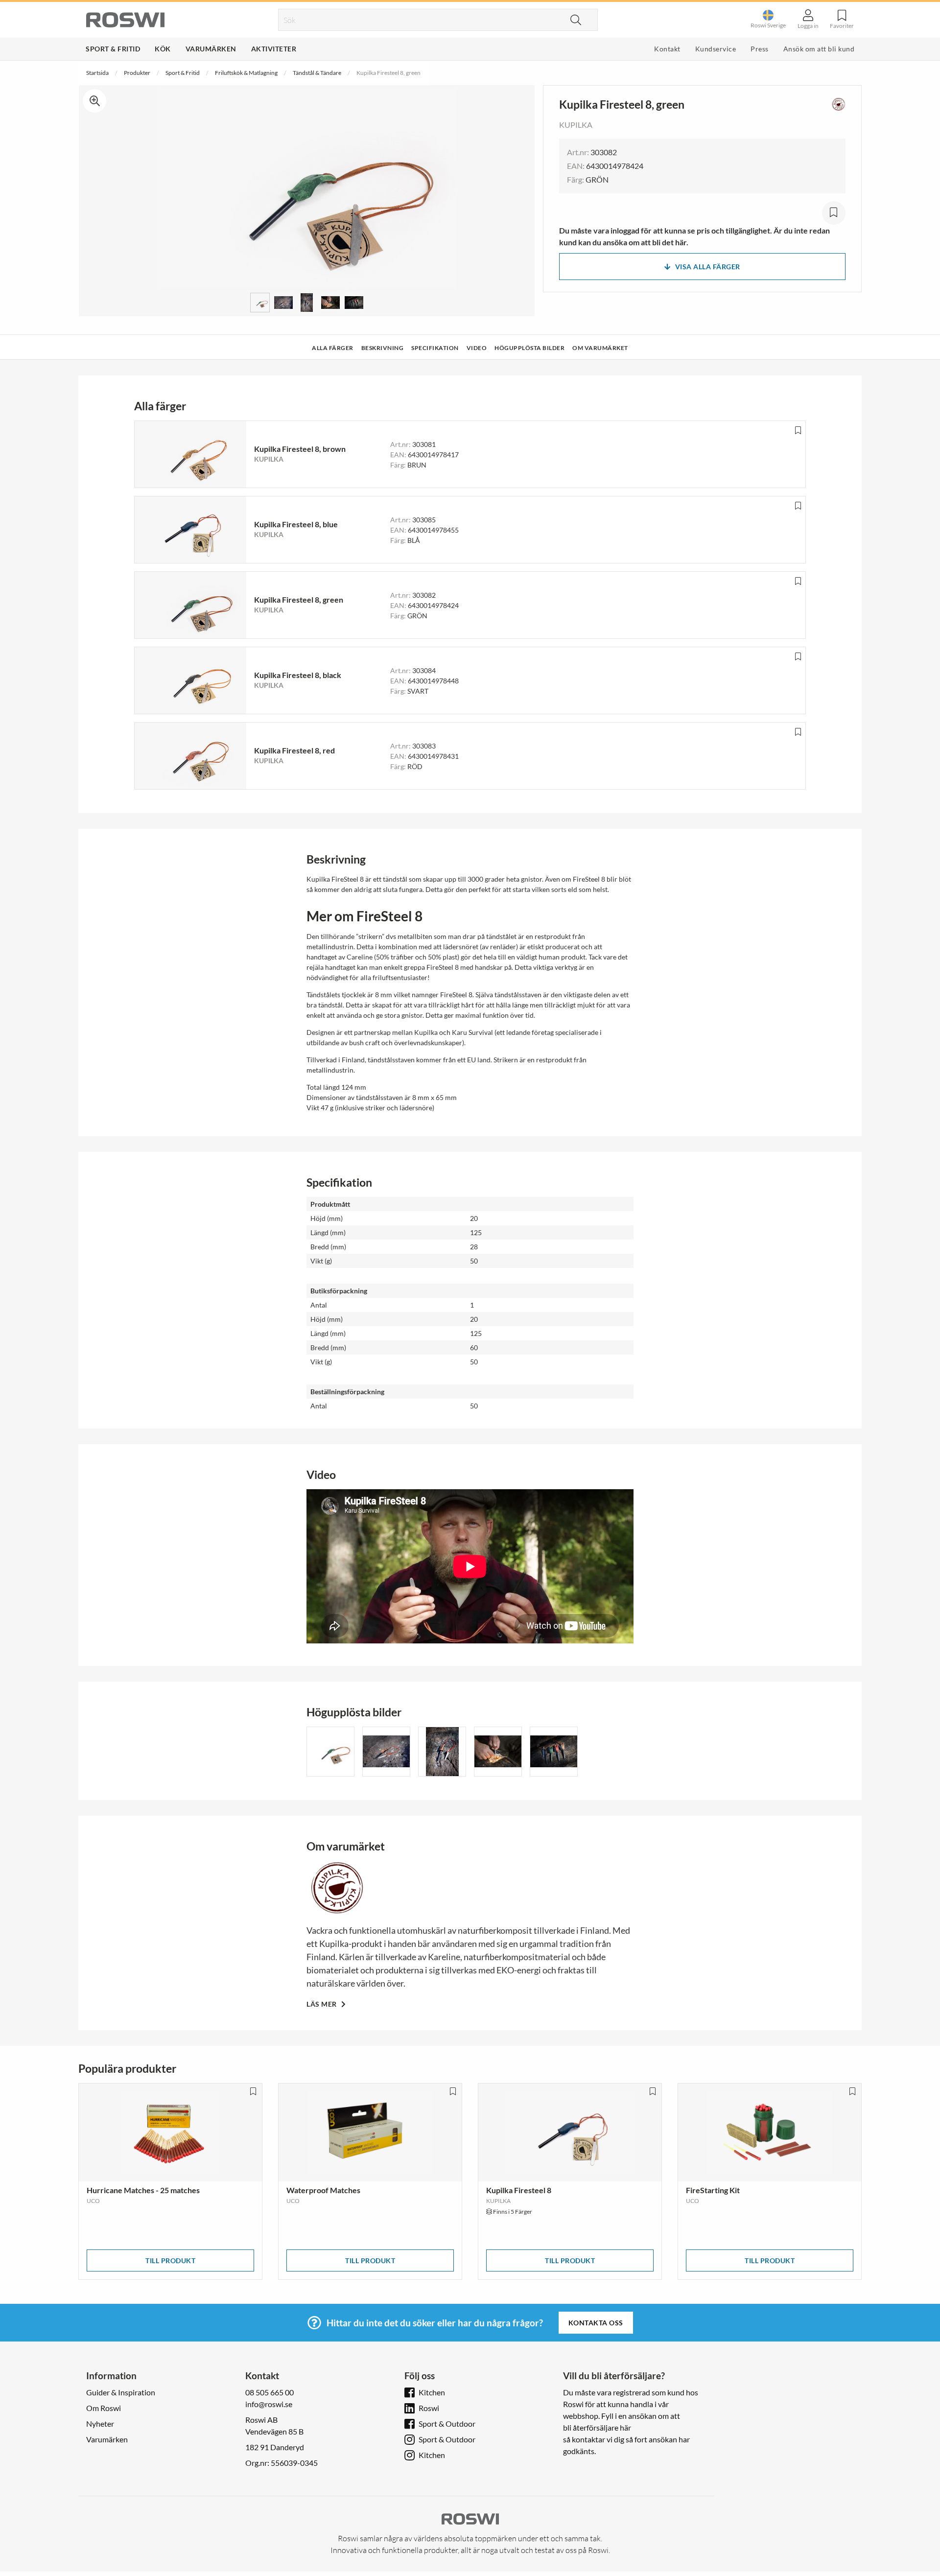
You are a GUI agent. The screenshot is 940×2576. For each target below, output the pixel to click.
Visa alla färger (708, 267)
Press (760, 49)
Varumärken (211, 49)
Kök (163, 49)
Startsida (97, 73)
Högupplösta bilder (529, 348)
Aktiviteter (274, 49)
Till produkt (170, 2260)
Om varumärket (600, 348)
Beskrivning (383, 348)
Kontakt (667, 49)
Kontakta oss (596, 2323)
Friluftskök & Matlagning (246, 73)
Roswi (429, 2408)
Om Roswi (104, 2408)
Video (477, 348)
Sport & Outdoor (447, 2424)
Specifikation (435, 348)
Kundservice (716, 49)
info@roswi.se (269, 2404)
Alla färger (333, 348)
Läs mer (322, 2004)
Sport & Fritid (113, 49)
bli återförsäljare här (597, 2427)
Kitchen (432, 2392)
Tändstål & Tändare (317, 73)
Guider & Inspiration (121, 2392)
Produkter (137, 73)
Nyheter (100, 2424)
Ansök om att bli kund (819, 49)
